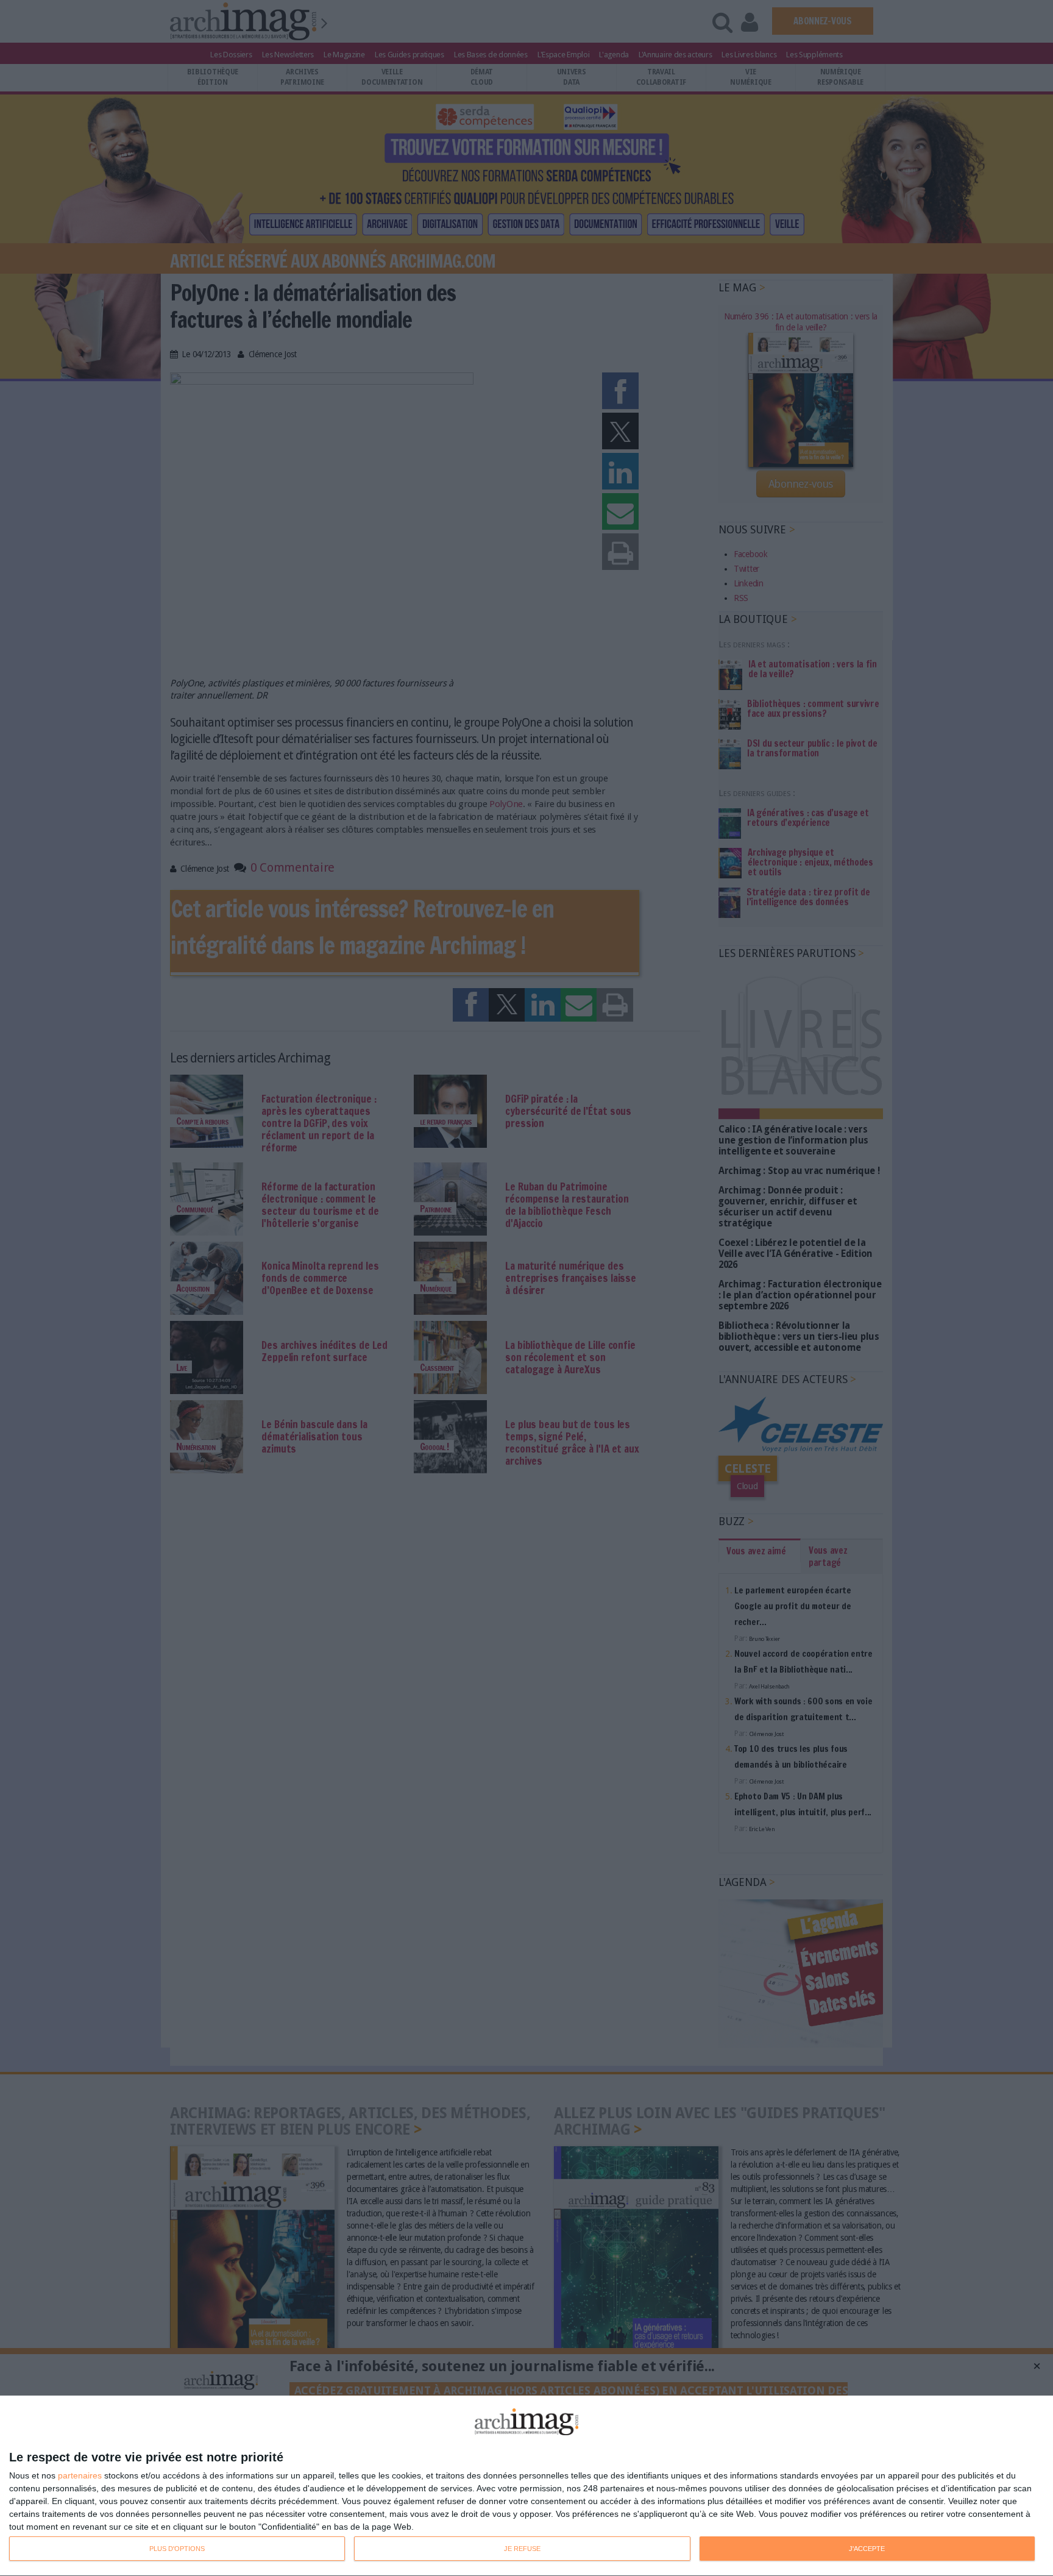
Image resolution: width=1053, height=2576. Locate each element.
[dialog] (526, 2486)
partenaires (80, 2475)
